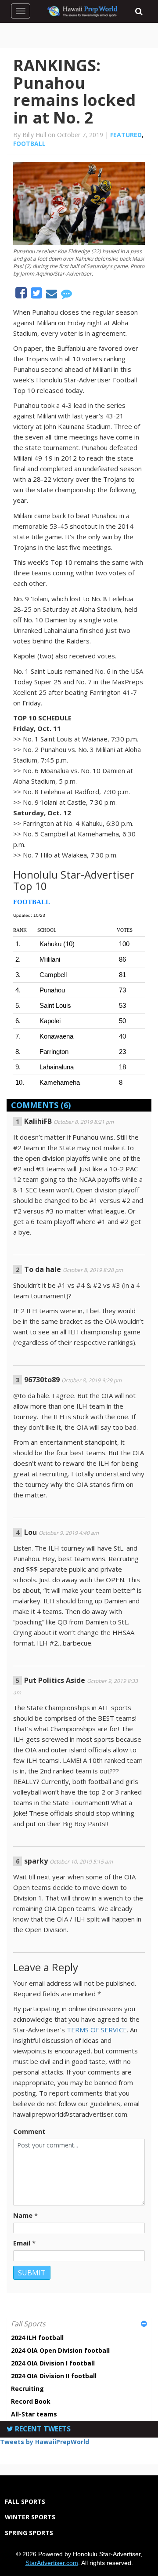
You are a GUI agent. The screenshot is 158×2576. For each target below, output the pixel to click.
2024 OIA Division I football (53, 2363)
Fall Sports (28, 2324)
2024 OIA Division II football (54, 2376)
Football (29, 144)
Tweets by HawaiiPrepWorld (45, 2442)
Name (23, 2215)
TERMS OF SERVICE (97, 2030)
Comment (29, 2131)
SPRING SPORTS (29, 2533)
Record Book (31, 2401)
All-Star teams (34, 2414)
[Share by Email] (52, 295)
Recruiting (27, 2389)
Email (22, 2243)
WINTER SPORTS (30, 2517)
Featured (126, 135)
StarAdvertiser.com (52, 2563)
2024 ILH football (37, 2338)
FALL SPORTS (25, 2502)
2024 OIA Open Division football (60, 2350)
